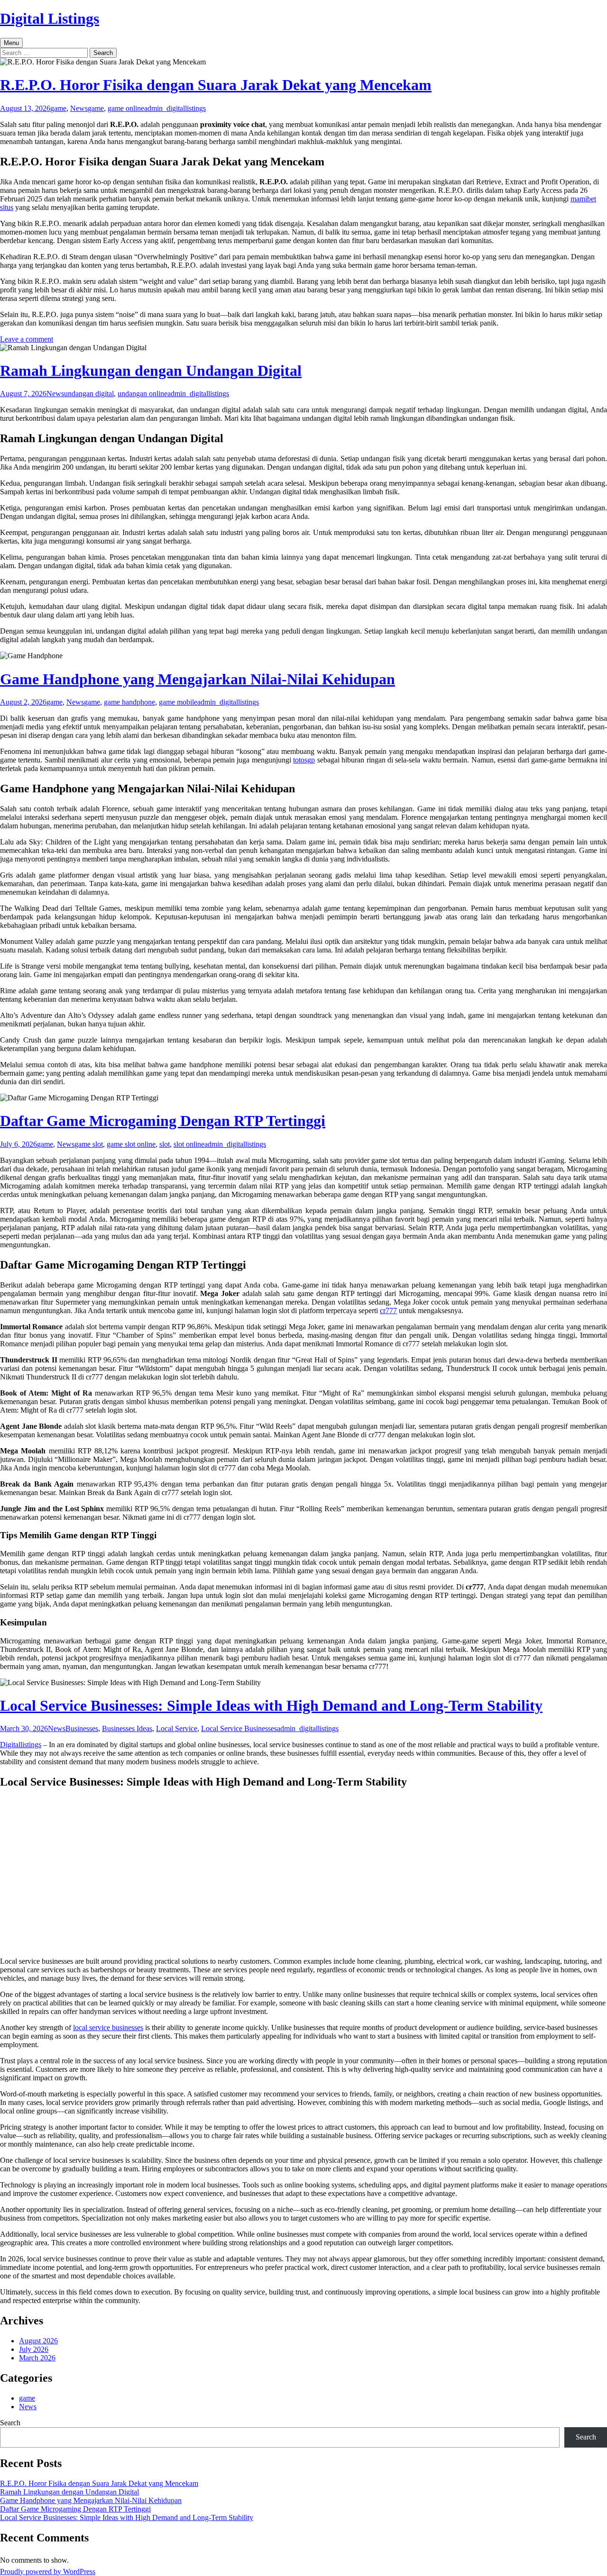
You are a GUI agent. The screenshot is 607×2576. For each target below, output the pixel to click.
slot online (189, 1144)
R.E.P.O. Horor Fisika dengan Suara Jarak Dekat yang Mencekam (216, 85)
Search (10, 2423)
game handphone (129, 702)
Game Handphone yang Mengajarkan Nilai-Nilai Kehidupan (198, 679)
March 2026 (37, 2358)
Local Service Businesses (239, 1728)
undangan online (143, 394)
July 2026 (34, 2349)
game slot (89, 1144)
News (79, 108)
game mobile (178, 702)
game (58, 108)
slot (165, 1144)
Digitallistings (21, 1745)
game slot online (131, 1144)
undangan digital (89, 394)
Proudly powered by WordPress (48, 2571)
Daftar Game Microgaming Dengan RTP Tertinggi (163, 1121)
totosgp (304, 760)
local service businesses (108, 2027)
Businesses (82, 1728)
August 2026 (38, 2341)
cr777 (388, 1311)
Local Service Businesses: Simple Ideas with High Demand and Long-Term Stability (271, 1705)
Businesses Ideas (127, 1728)
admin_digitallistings (175, 108)
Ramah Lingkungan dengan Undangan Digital (151, 371)
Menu (11, 43)
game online (126, 108)
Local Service (177, 1728)
